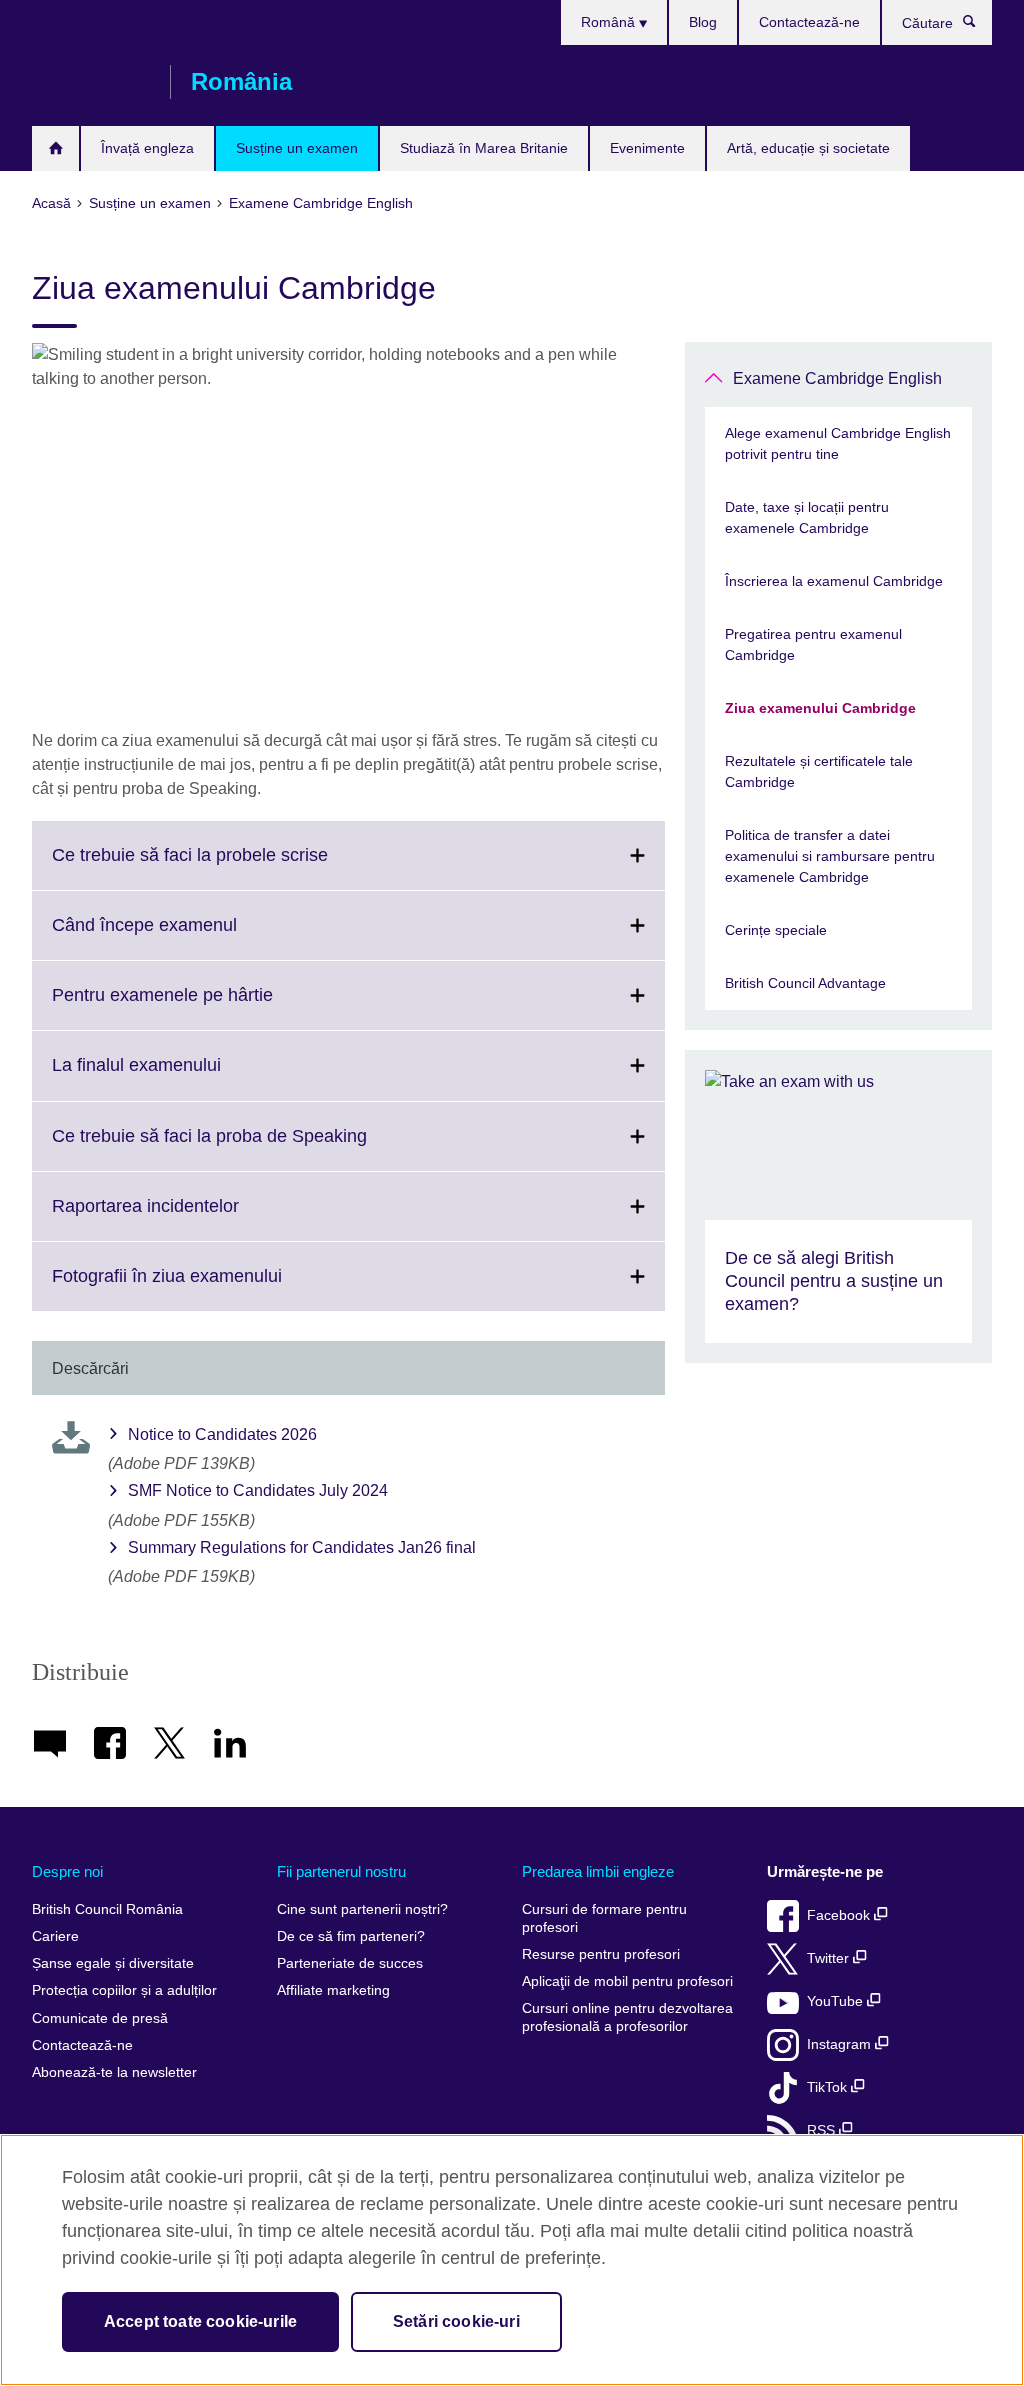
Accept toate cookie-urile (200, 2321)
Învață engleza (147, 148)
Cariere (55, 1936)
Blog (703, 22)
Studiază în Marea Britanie (484, 148)
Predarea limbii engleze (598, 1871)
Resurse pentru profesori (601, 1954)
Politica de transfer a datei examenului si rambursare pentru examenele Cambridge (830, 856)
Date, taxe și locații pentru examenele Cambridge (807, 517)
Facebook (840, 1915)
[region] (512, 2260)
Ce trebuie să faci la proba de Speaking (253, 1148)
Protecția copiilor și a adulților (124, 1990)
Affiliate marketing (333, 1990)
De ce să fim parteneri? (351, 1936)
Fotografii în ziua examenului (211, 1288)
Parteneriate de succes (350, 1963)
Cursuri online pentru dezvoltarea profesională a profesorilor (627, 2017)
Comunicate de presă (100, 2018)
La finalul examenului (180, 1077)
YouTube (837, 2001)
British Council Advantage (805, 983)
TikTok (829, 2087)
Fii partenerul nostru (341, 1871)
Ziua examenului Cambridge (820, 708)
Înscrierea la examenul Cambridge (834, 581)
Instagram (841, 2044)
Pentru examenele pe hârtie (206, 1007)
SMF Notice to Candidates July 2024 (258, 1490)
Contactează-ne (809, 22)
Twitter (830, 1958)
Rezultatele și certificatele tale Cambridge (819, 771)
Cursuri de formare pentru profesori (604, 1918)
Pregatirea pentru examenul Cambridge (813, 644)
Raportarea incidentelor (189, 1218)
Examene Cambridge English (837, 378)
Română (610, 22)
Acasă (55, 148)
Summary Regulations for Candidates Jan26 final (302, 1547)
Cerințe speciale (776, 930)
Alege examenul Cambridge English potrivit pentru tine (838, 443)
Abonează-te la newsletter (114, 2072)
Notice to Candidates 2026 (222, 1434)
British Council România (91, 82)
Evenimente (647, 148)
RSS (823, 2130)
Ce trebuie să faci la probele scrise (234, 867)
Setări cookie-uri (456, 2321)
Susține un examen (297, 148)
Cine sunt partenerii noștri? (362, 1909)
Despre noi (67, 1871)
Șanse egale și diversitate (113, 1963)
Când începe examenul (188, 937)
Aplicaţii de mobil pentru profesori (627, 1981)
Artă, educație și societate (808, 148)
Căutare (979, 26)
